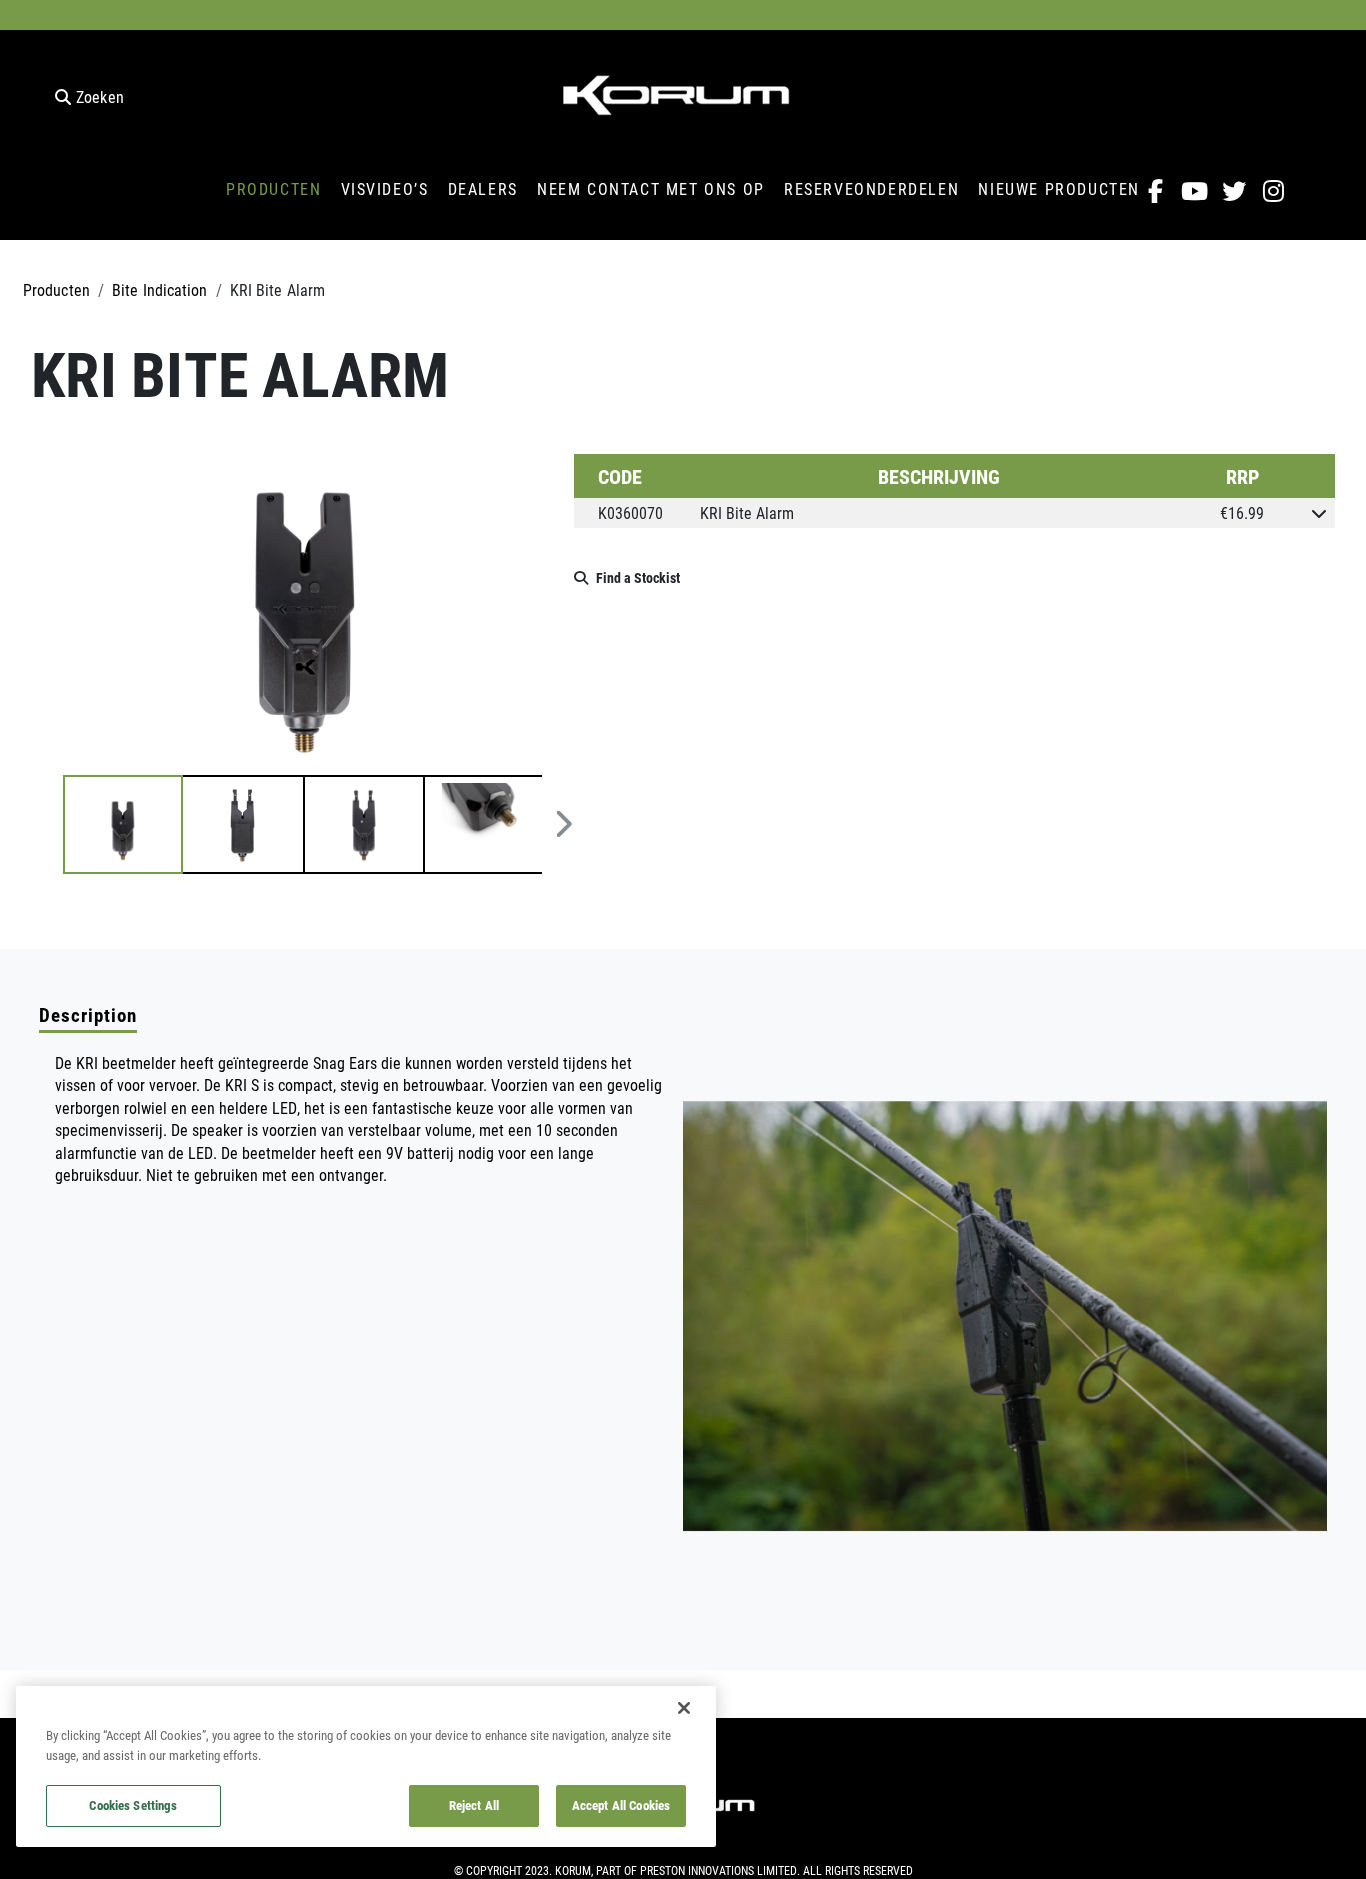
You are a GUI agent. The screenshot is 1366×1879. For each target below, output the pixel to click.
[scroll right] (563, 824)
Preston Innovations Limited (718, 1870)
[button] (123, 824)
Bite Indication (160, 289)
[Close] (684, 1708)
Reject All (474, 1805)
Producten (56, 289)
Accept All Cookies (621, 1805)
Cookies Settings (133, 1805)
